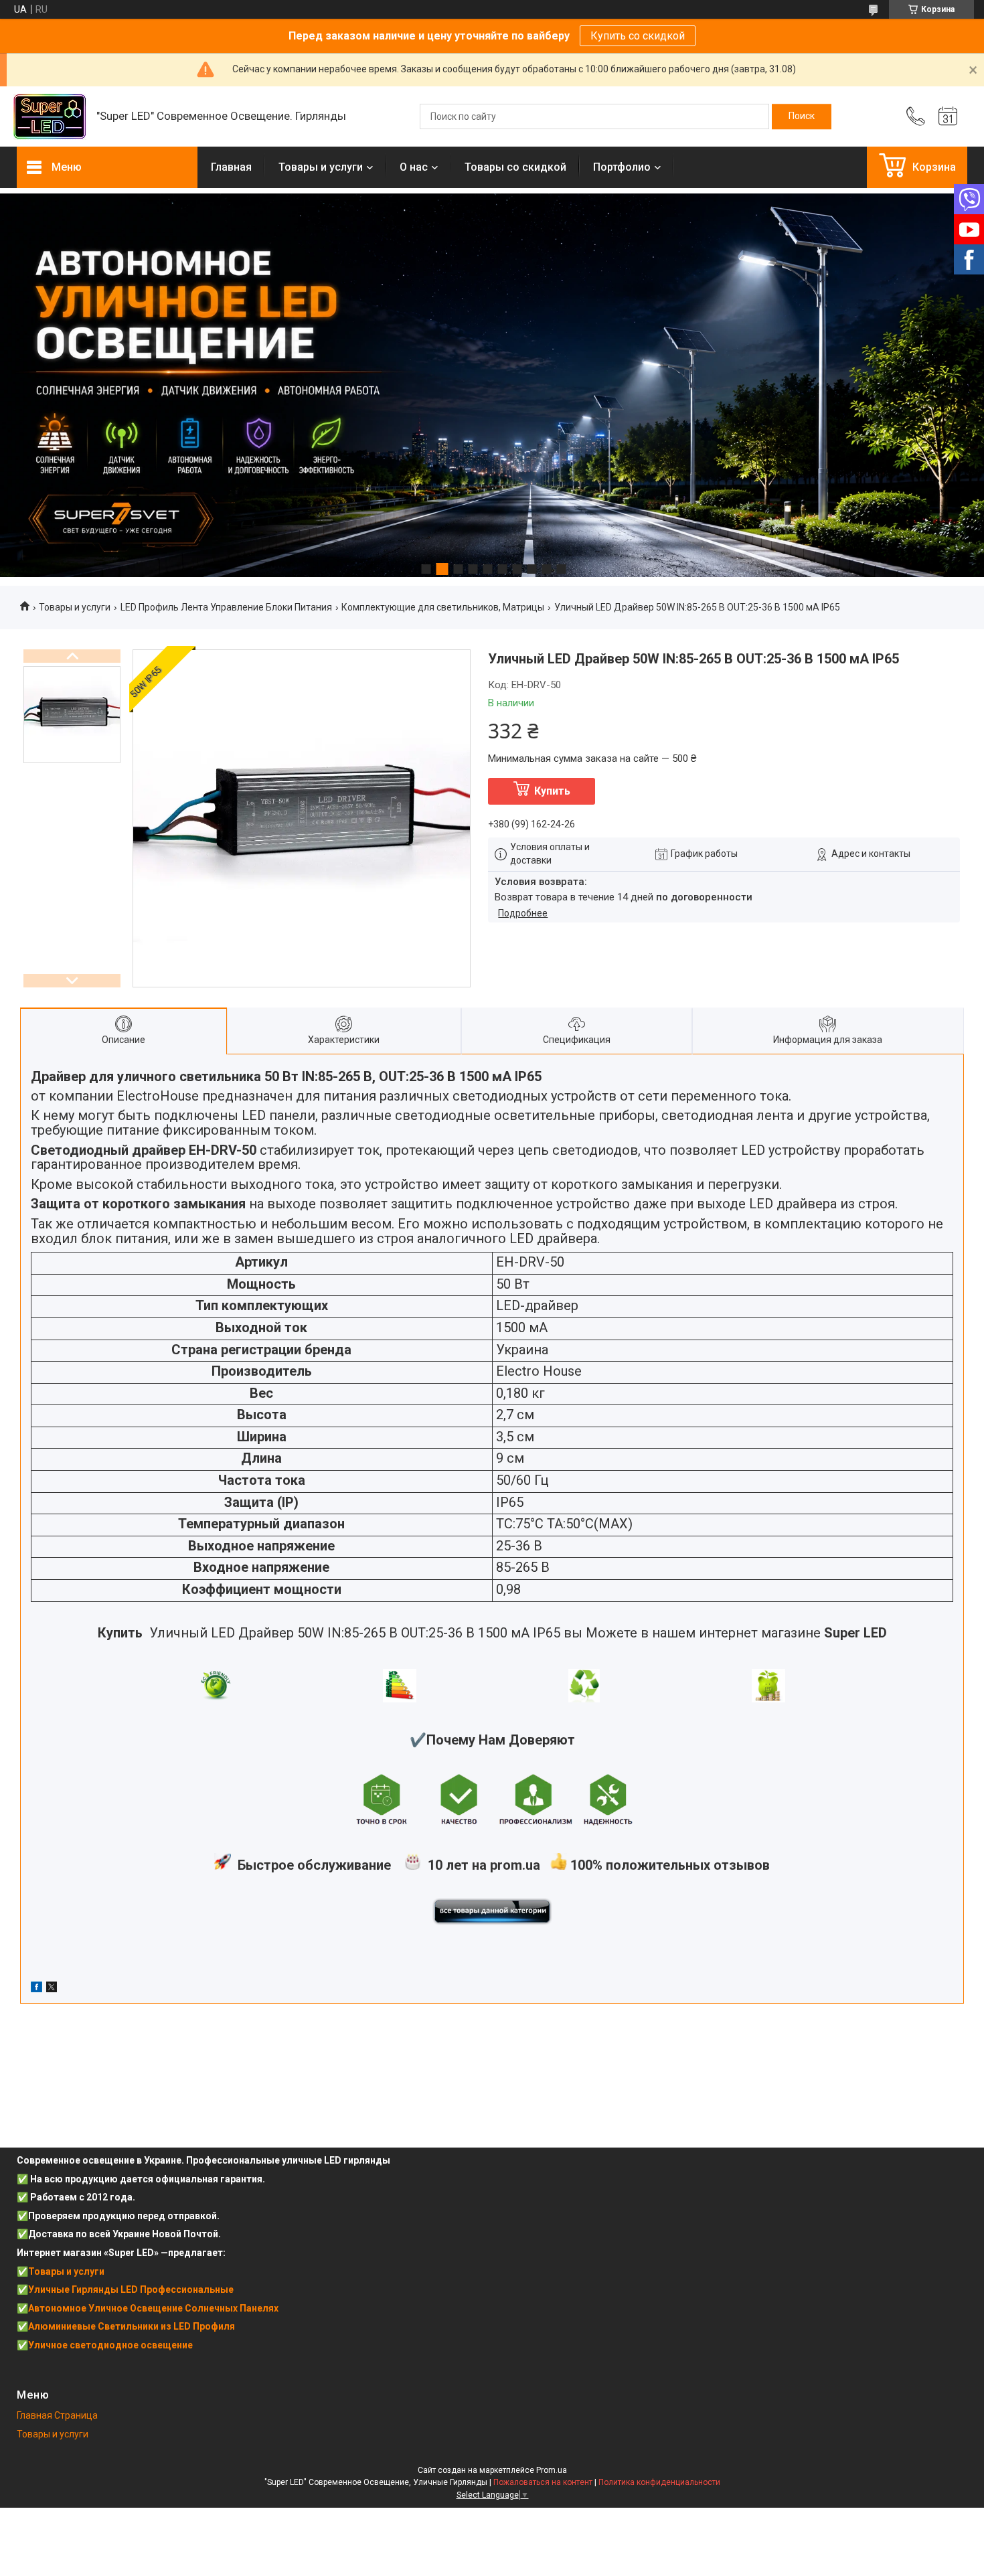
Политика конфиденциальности (659, 2482)
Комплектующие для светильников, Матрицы (443, 607)
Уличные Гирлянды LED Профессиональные (131, 2289)
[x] (52, 1989)
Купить (552, 791)
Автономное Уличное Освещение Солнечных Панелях (153, 2308)
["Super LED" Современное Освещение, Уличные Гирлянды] (50, 117)
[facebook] (36, 1989)
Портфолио (622, 167)
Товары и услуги (321, 167)
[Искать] (802, 116)
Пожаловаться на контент (543, 2482)
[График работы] (948, 116)
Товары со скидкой (515, 167)
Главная (231, 167)
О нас (414, 167)
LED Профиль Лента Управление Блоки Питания (226, 607)
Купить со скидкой (638, 36)
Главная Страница (57, 2415)
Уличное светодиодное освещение (110, 2345)
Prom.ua (552, 2470)
